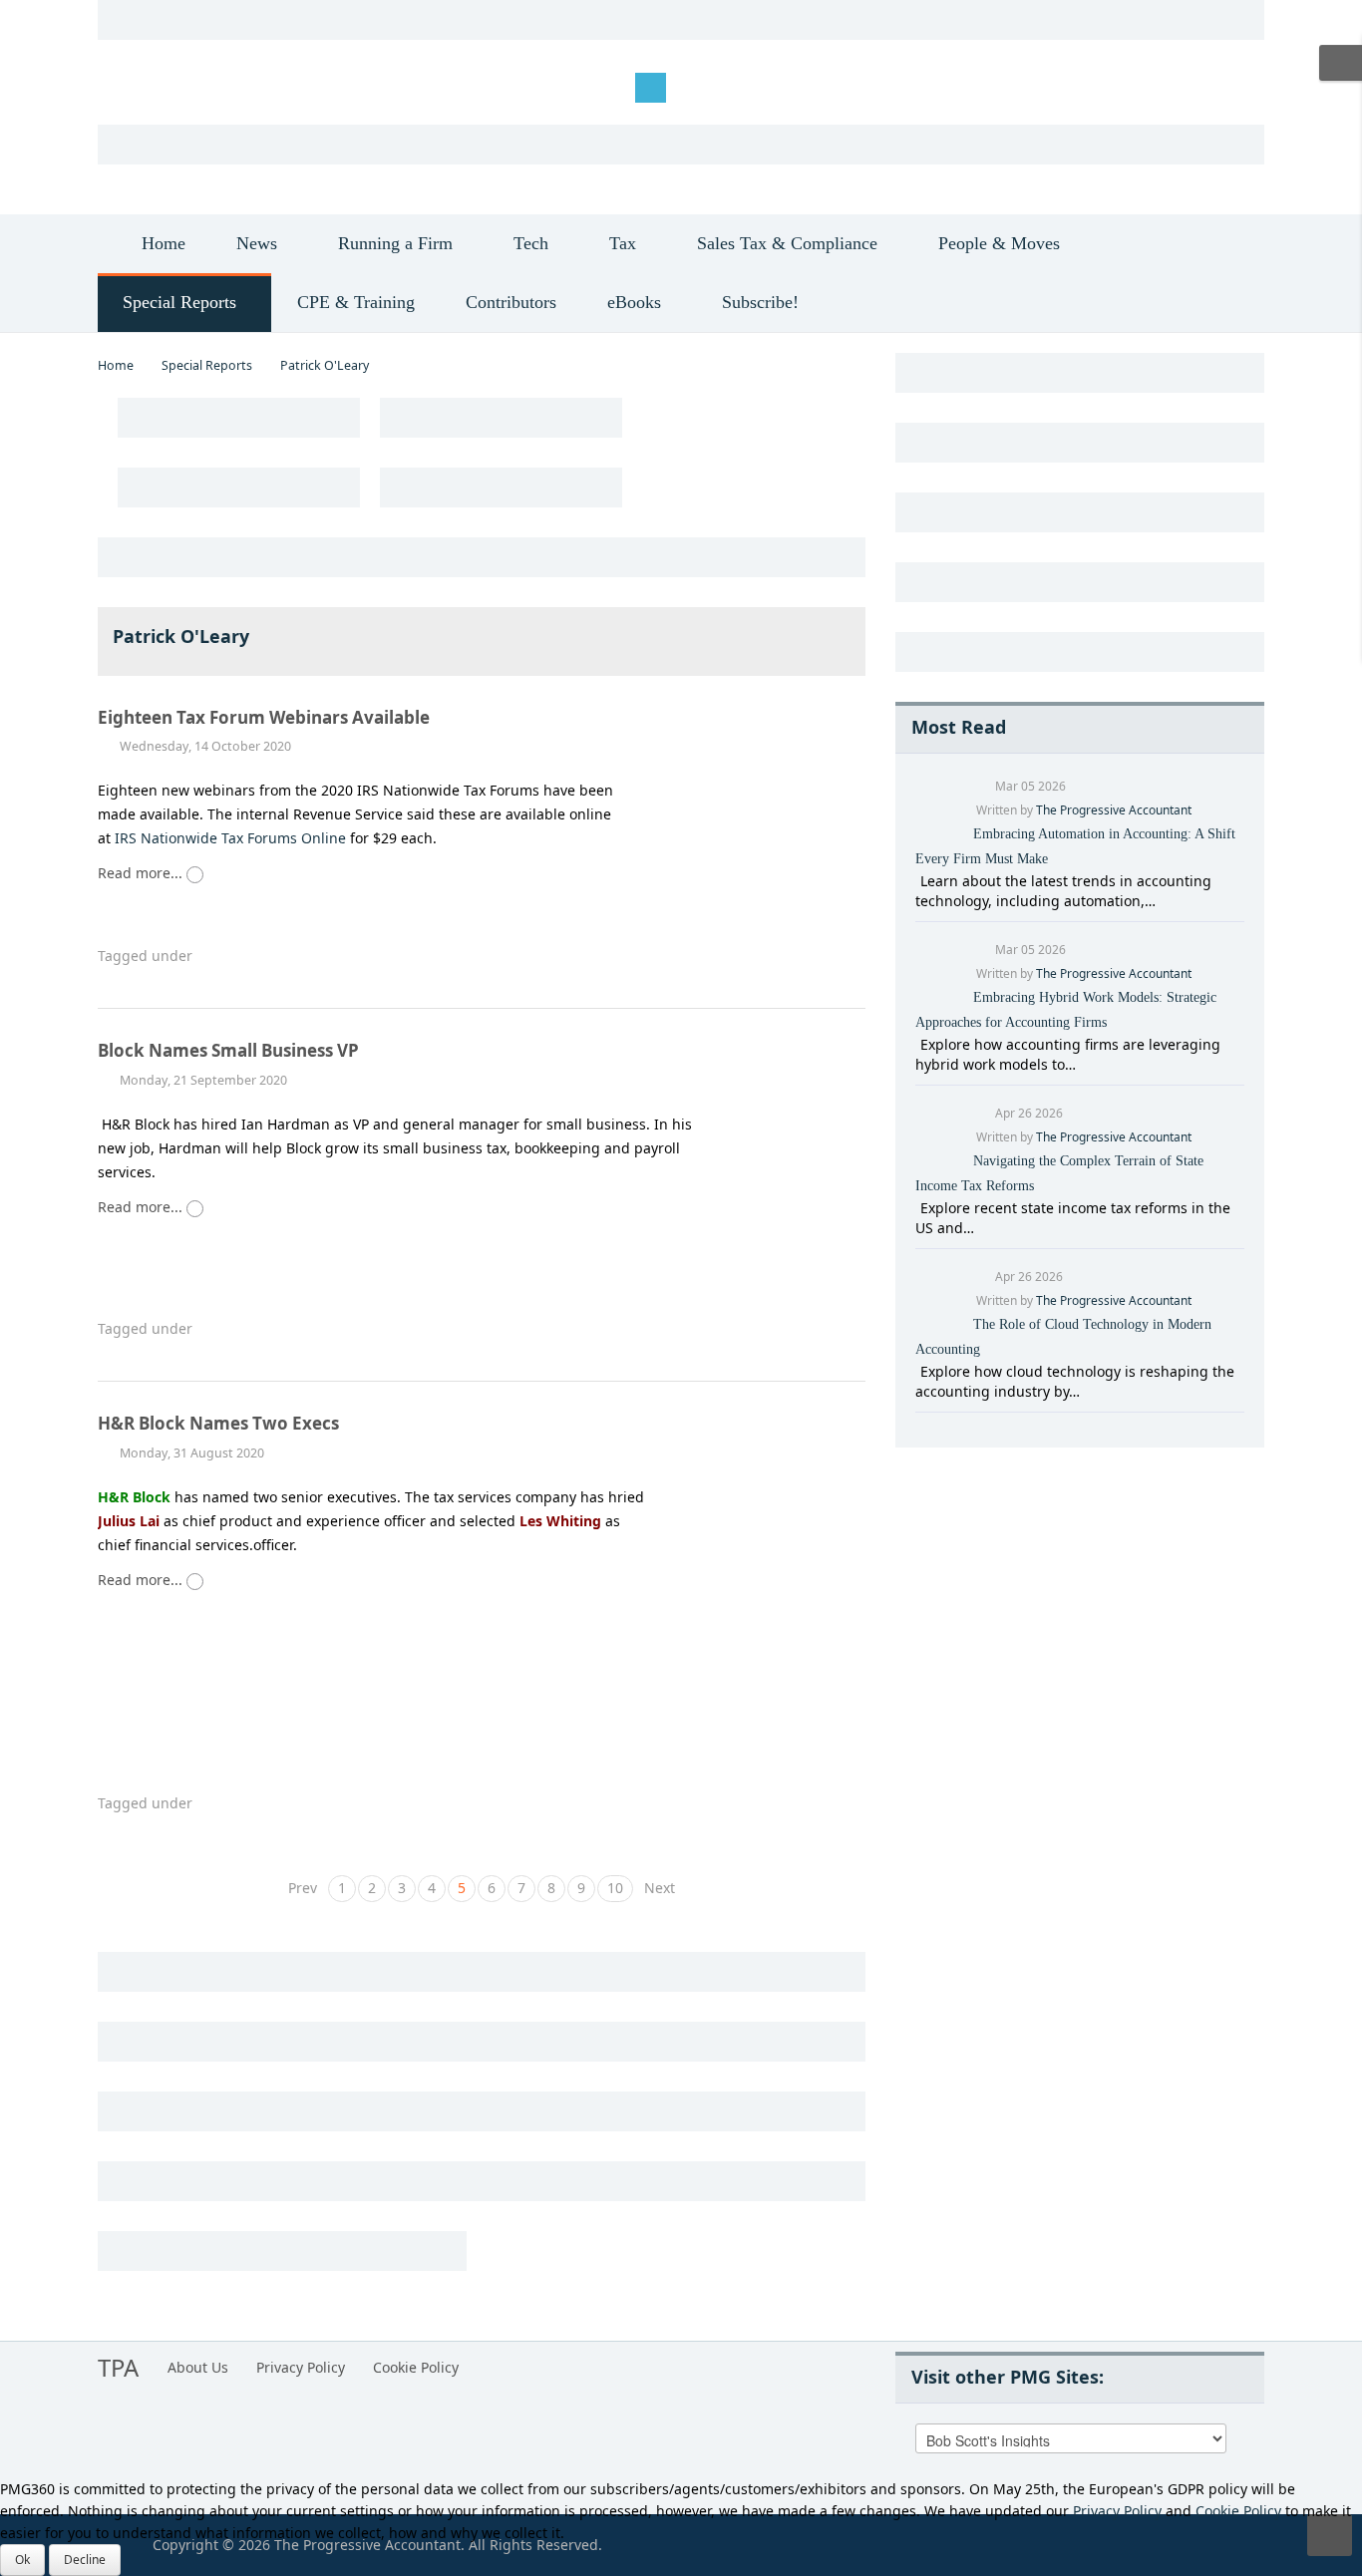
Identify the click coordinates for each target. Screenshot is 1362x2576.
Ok (22, 2560)
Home (116, 365)
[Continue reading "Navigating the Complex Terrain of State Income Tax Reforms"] (918, 1208)
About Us (198, 2367)
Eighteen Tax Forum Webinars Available (266, 717)
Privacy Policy (301, 2367)
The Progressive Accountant (1114, 810)
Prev (303, 1888)
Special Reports (207, 365)
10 (615, 1888)
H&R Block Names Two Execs (218, 1423)
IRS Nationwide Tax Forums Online (230, 838)
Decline (85, 2560)
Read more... (142, 873)
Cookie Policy (416, 2367)
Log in (133, 86)
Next (660, 1888)
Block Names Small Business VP (228, 1050)
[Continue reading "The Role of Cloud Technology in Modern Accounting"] (918, 1371)
